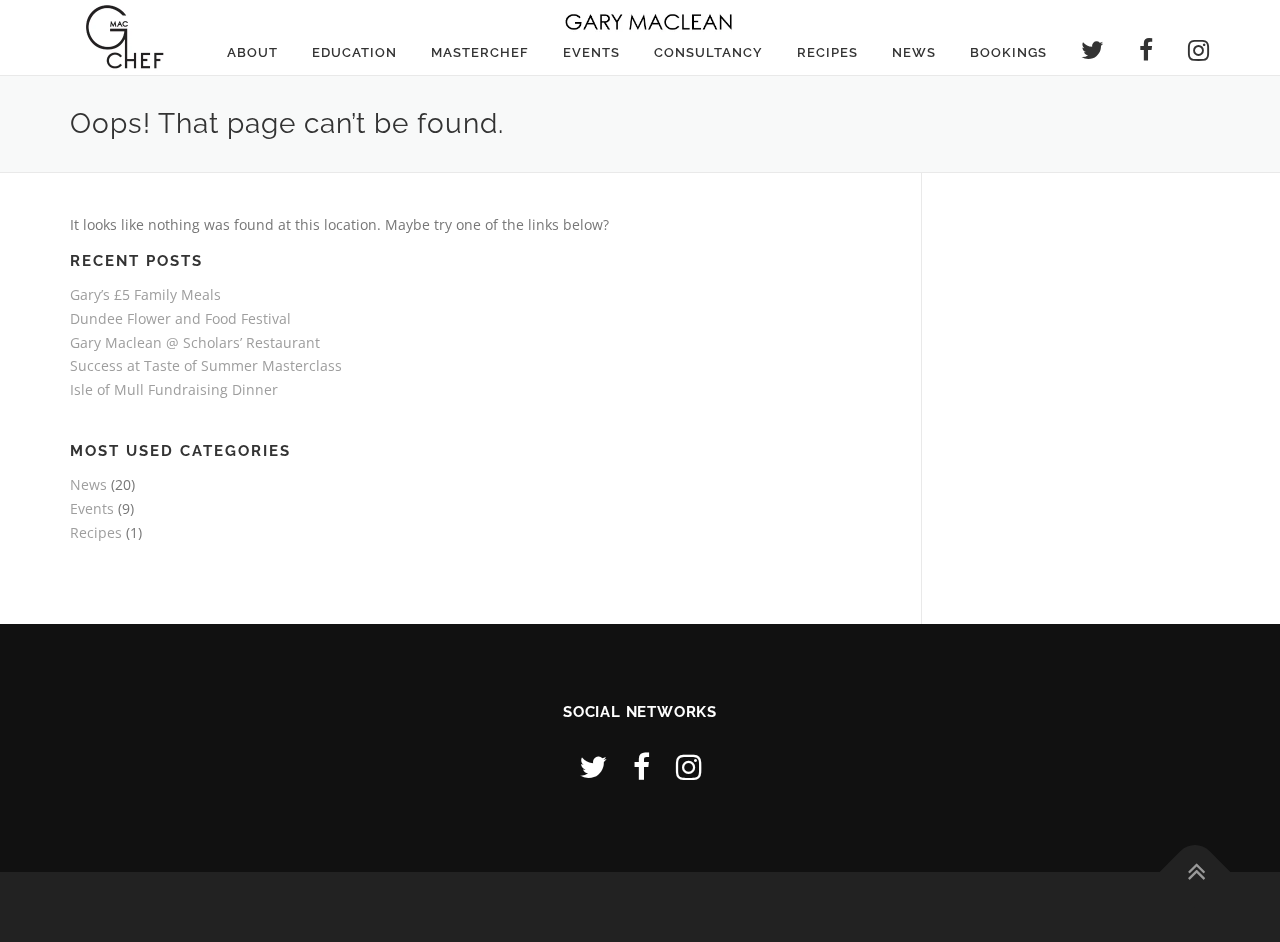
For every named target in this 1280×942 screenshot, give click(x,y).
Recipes (827, 52)
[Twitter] (593, 766)
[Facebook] (641, 766)
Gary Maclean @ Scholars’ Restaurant (195, 342)
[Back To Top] (1195, 871)
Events (591, 52)
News (914, 52)
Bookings (1008, 52)
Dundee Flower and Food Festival (180, 318)
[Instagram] (689, 766)
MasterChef (480, 52)
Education (354, 52)
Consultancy (708, 52)
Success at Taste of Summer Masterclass (206, 365)
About (252, 52)
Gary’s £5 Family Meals (145, 294)
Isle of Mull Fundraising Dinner (174, 389)
